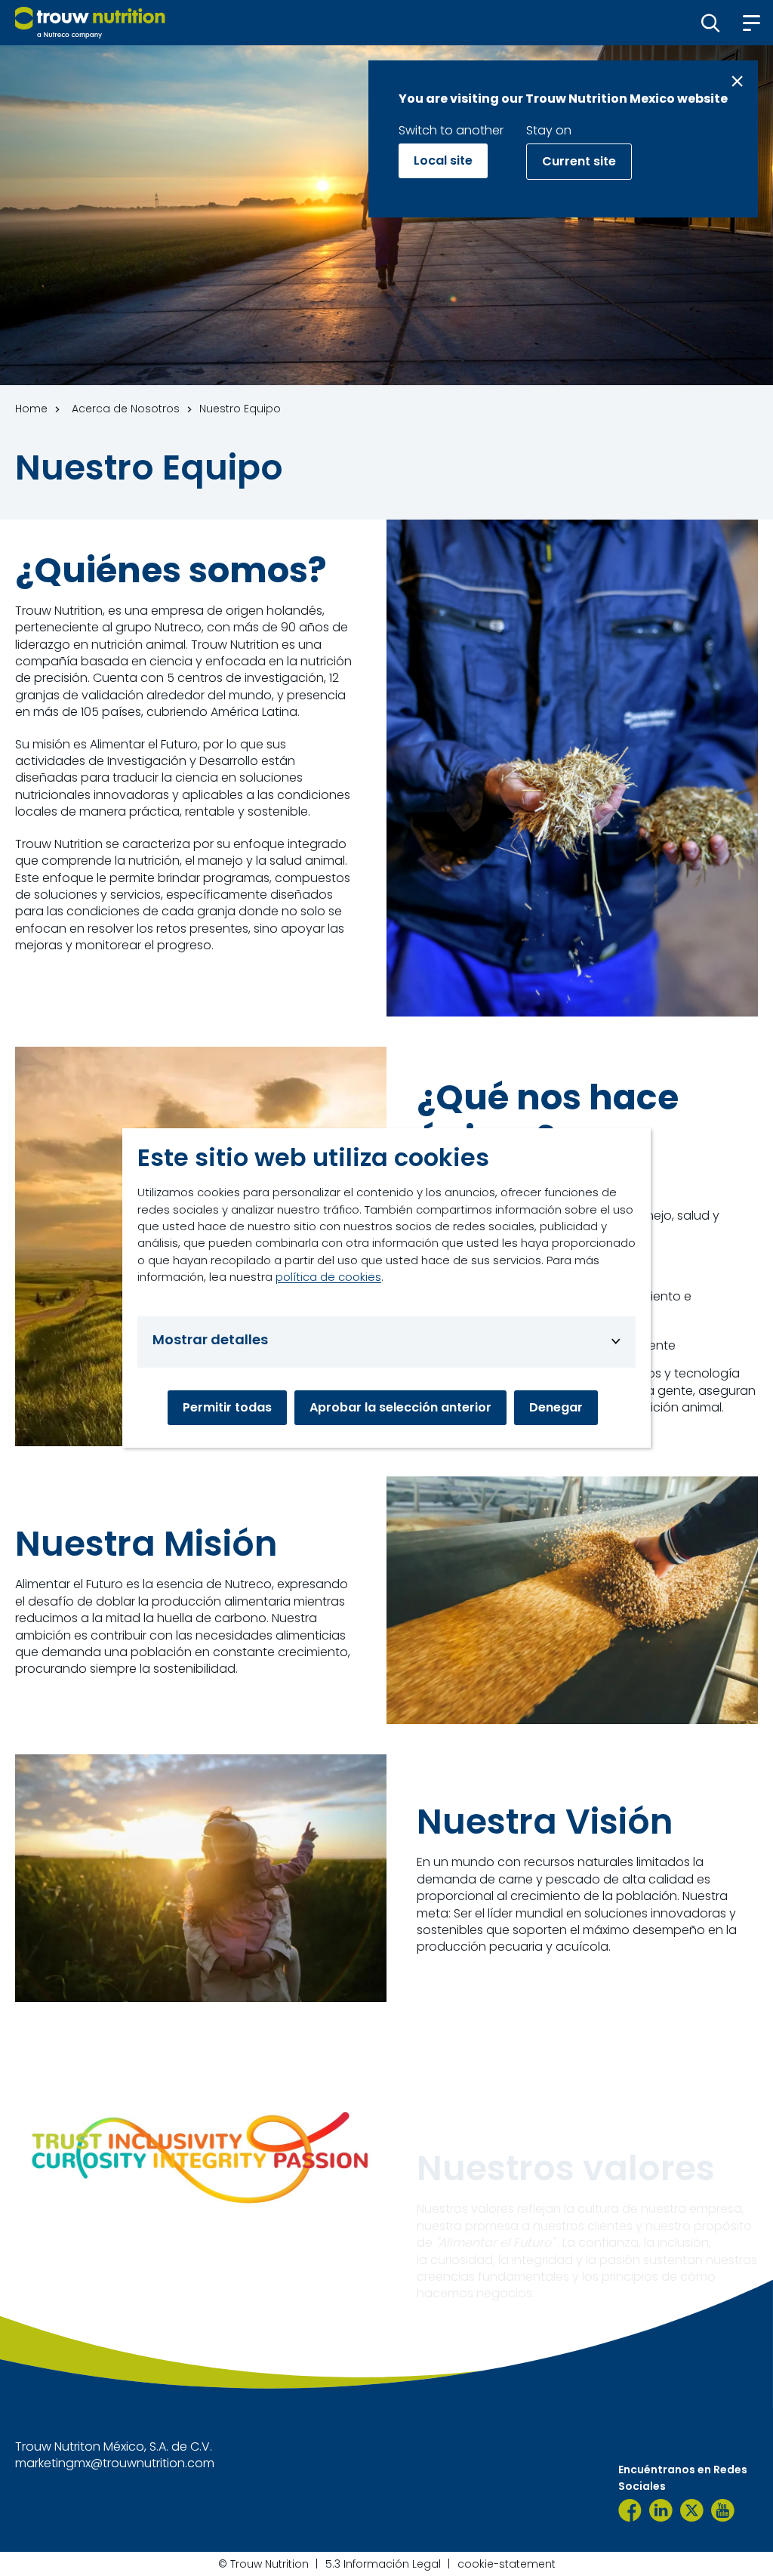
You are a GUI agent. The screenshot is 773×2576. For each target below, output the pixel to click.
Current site (579, 161)
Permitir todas (227, 1407)
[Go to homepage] (90, 23)
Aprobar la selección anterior (400, 1407)
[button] (711, 23)
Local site (443, 160)
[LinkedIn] (661, 2510)
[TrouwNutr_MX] (692, 2510)
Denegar (556, 1407)
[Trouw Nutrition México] (630, 2510)
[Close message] (737, 81)
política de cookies (328, 1277)
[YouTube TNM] (723, 2510)
